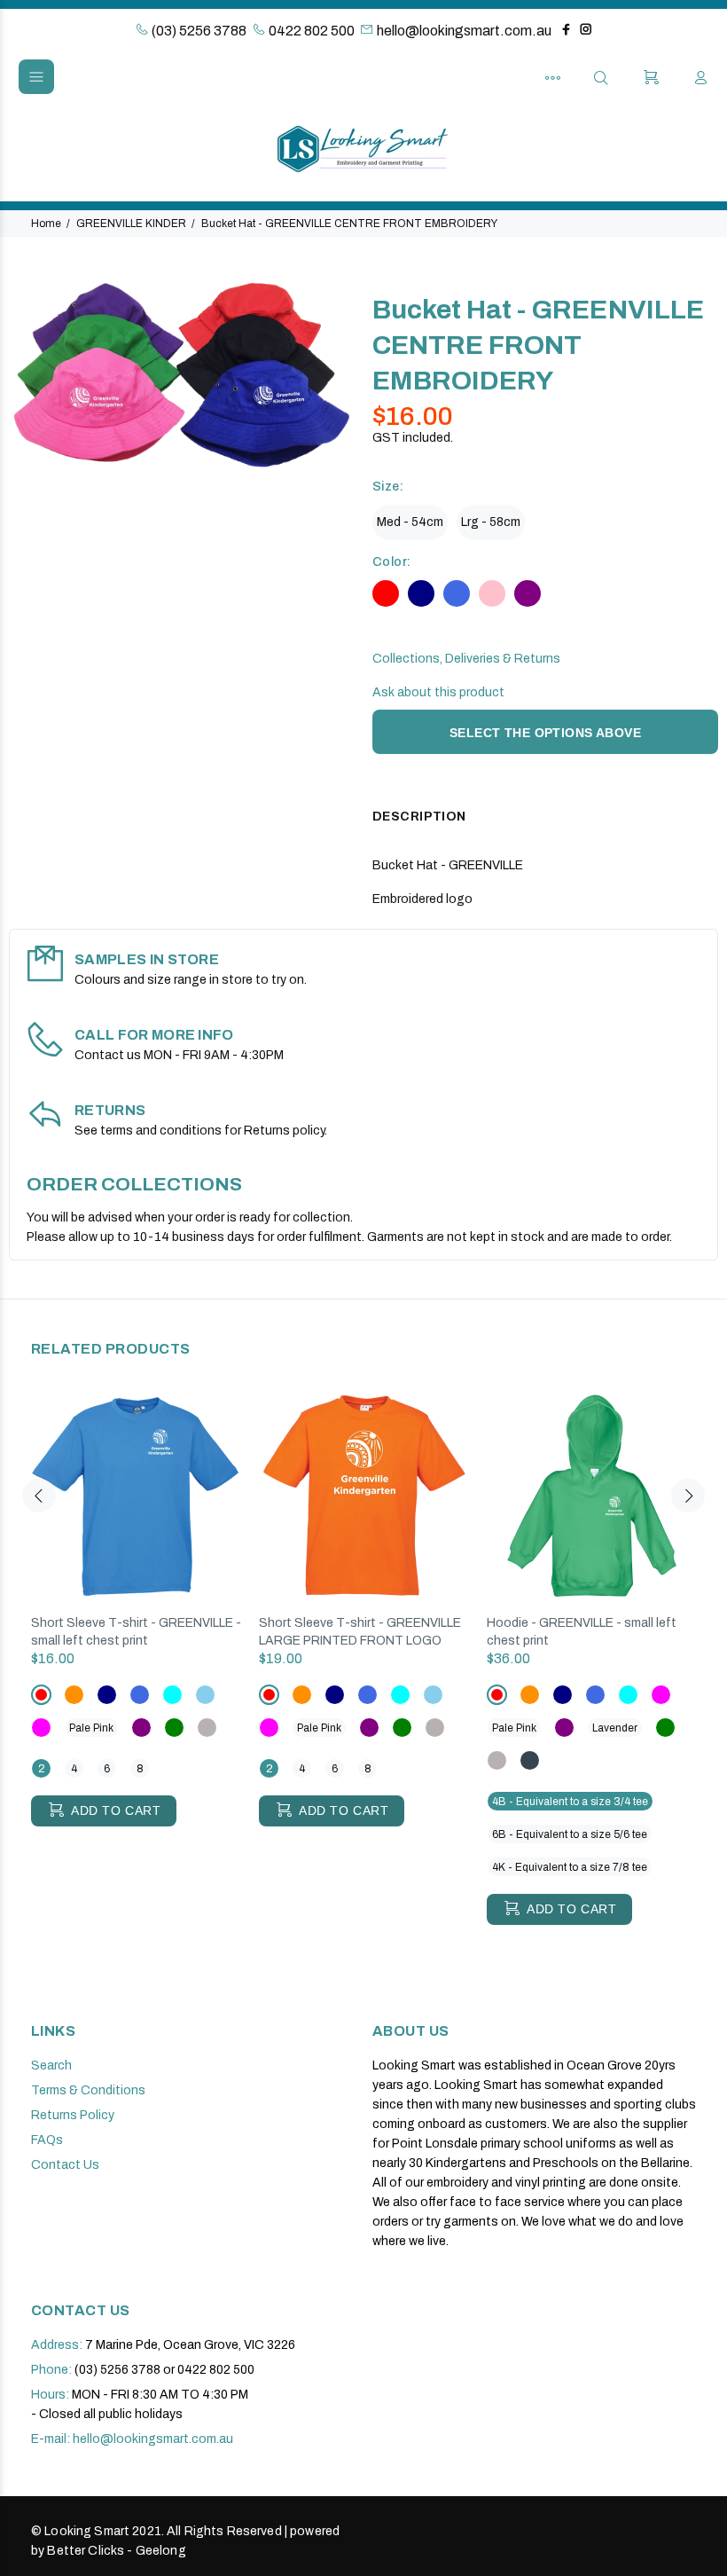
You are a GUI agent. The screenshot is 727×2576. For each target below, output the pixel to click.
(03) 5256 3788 (198, 31)
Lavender (615, 1728)
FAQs (47, 2140)
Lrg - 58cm (491, 522)
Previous (39, 1496)
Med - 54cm (410, 522)
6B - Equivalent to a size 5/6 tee (570, 1834)
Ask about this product (438, 692)
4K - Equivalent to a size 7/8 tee (570, 1867)
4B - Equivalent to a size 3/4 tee (570, 1802)
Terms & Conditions (88, 2090)
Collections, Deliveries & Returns (466, 659)
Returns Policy (73, 2115)
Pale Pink (91, 1728)
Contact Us (65, 2165)
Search (51, 2066)
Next (688, 1496)
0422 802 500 (310, 31)
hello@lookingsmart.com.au (464, 31)
